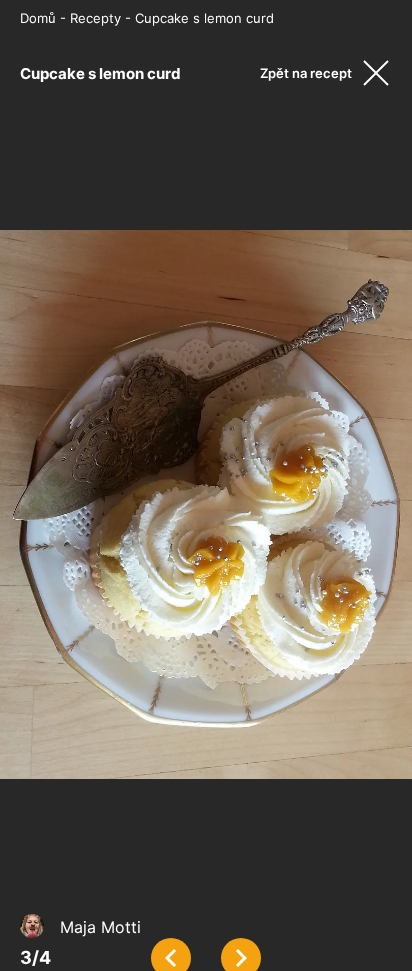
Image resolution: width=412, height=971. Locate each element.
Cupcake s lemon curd (204, 18)
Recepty (95, 18)
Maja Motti (100, 927)
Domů (38, 18)
